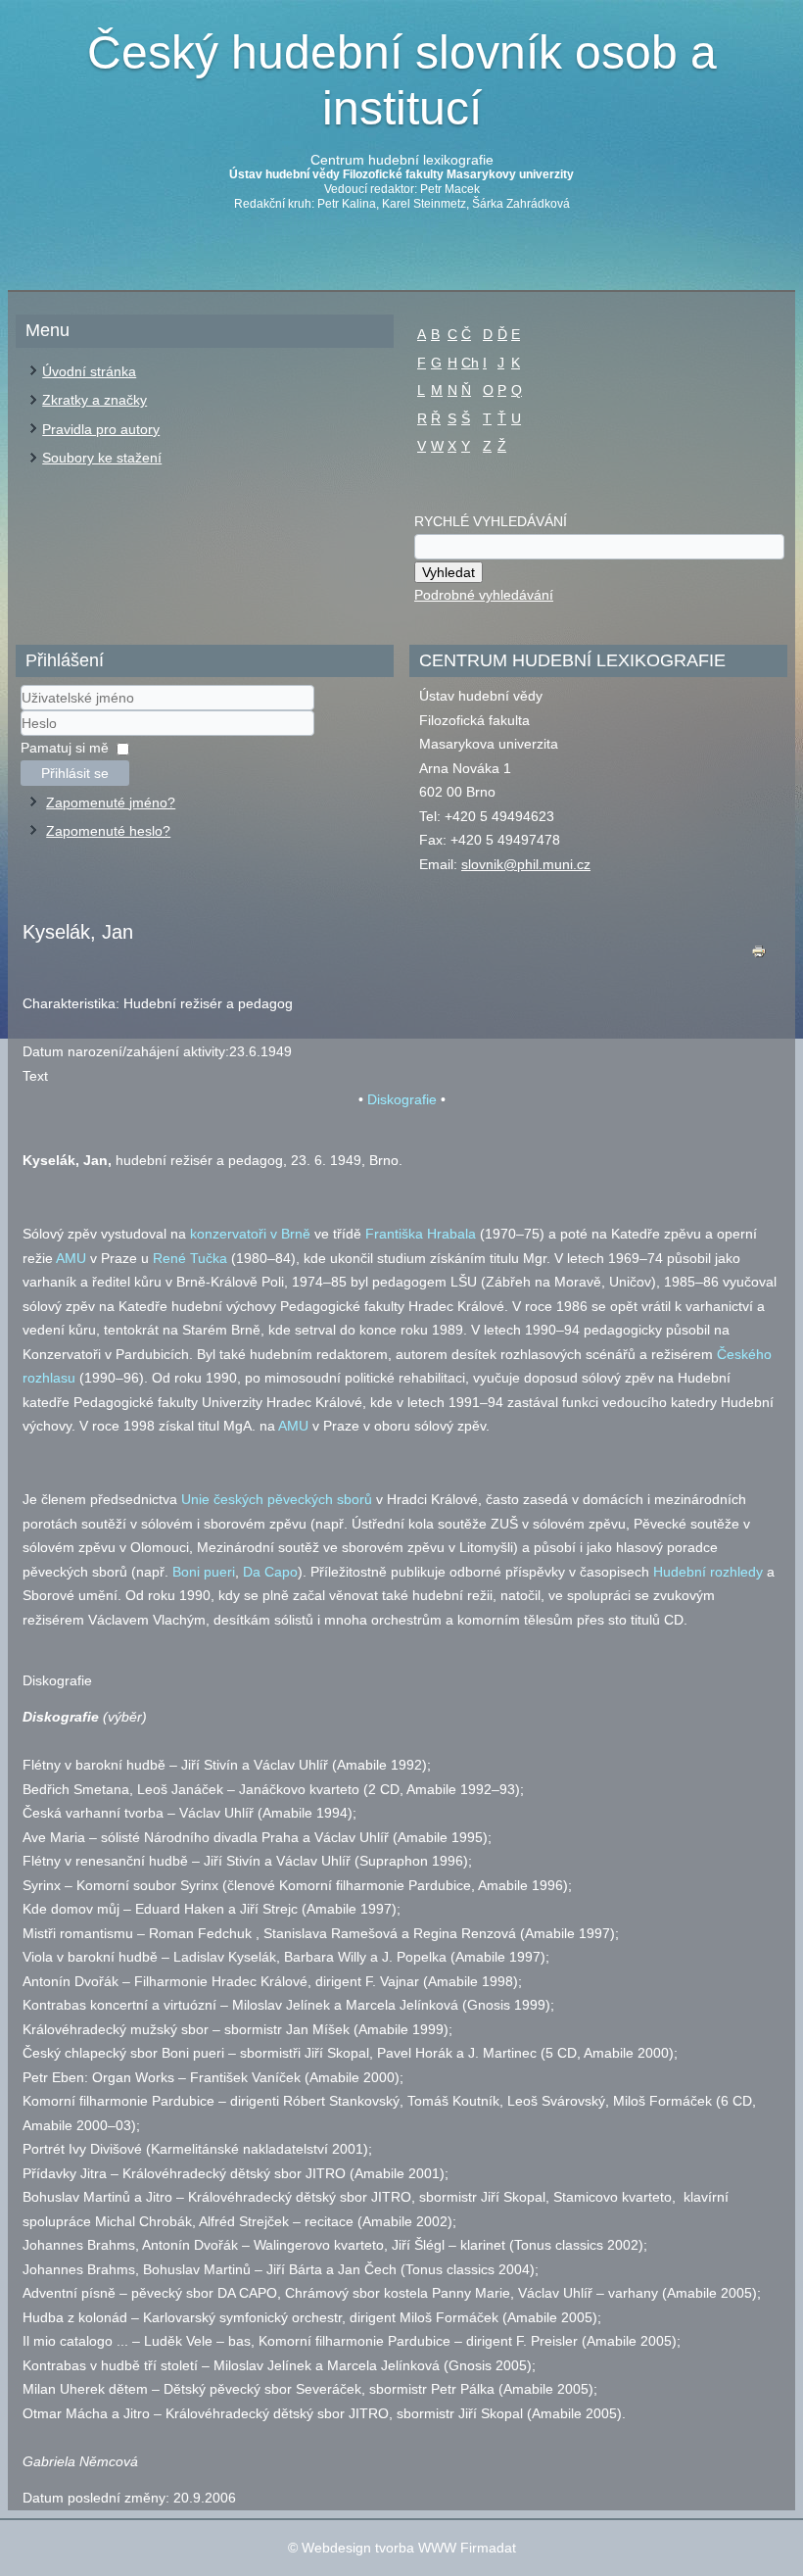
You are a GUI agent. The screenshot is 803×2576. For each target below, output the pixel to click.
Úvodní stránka (89, 371)
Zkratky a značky (94, 400)
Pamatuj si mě (65, 748)
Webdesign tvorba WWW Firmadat (409, 2548)
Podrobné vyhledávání (484, 595)
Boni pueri (204, 1572)
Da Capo (270, 1572)
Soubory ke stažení (102, 458)
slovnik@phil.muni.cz (526, 864)
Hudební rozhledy (708, 1572)
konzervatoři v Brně (250, 1234)
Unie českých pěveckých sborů (277, 1499)
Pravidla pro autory (101, 429)
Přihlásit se (75, 773)
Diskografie (402, 1099)
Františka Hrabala (421, 1234)
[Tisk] (759, 956)
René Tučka (190, 1258)
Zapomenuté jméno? (111, 802)
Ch (470, 363)
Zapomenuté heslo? (108, 831)
